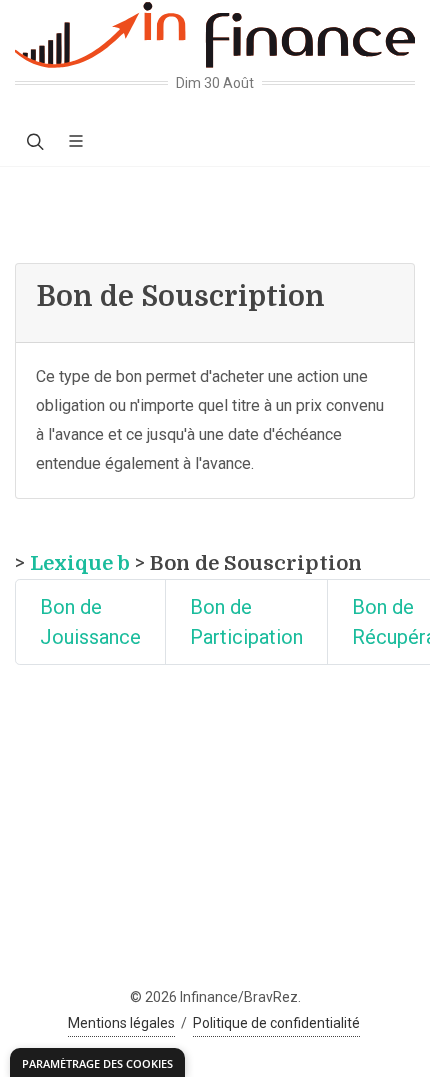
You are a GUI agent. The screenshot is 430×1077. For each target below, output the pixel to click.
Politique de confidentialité (276, 1023)
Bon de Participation (246, 622)
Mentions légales (121, 1023)
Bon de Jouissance (90, 622)
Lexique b (80, 563)
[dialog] (97, 1062)
